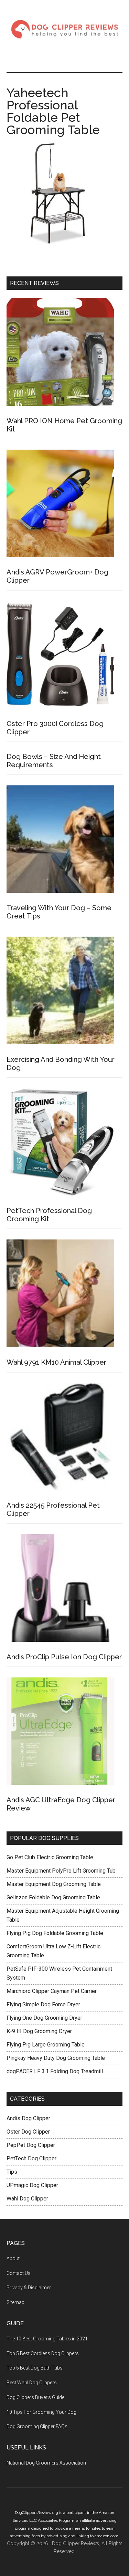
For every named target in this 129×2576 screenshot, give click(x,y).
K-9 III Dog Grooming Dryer (39, 2031)
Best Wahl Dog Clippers (32, 2383)
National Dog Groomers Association (46, 2463)
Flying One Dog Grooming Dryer (44, 2018)
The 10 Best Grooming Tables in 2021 (47, 2339)
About (13, 2258)
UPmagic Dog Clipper (32, 2185)
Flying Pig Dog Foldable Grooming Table (55, 1933)
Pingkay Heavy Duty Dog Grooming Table (56, 2058)
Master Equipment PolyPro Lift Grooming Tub (61, 1871)
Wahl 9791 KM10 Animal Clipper (56, 1362)
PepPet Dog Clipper (31, 2145)
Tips (12, 2172)
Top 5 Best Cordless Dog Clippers (43, 2353)
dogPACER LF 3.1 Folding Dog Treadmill (55, 2071)
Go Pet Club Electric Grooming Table (50, 1857)
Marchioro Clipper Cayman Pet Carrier (52, 1991)
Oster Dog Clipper (28, 2132)
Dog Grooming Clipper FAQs (37, 2426)
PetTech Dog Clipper (31, 2158)
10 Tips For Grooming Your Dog (41, 2412)
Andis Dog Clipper (28, 2118)
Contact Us (19, 2273)
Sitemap (15, 2302)
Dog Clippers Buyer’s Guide (35, 2397)
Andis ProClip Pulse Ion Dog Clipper (64, 1657)
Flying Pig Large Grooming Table (46, 2045)
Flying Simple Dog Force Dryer (43, 2004)
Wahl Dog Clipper (27, 2199)
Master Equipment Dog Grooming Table (54, 1884)
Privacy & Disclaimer (29, 2288)
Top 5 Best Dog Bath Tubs (35, 2368)
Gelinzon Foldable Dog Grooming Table (53, 1897)
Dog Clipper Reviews (65, 29)
